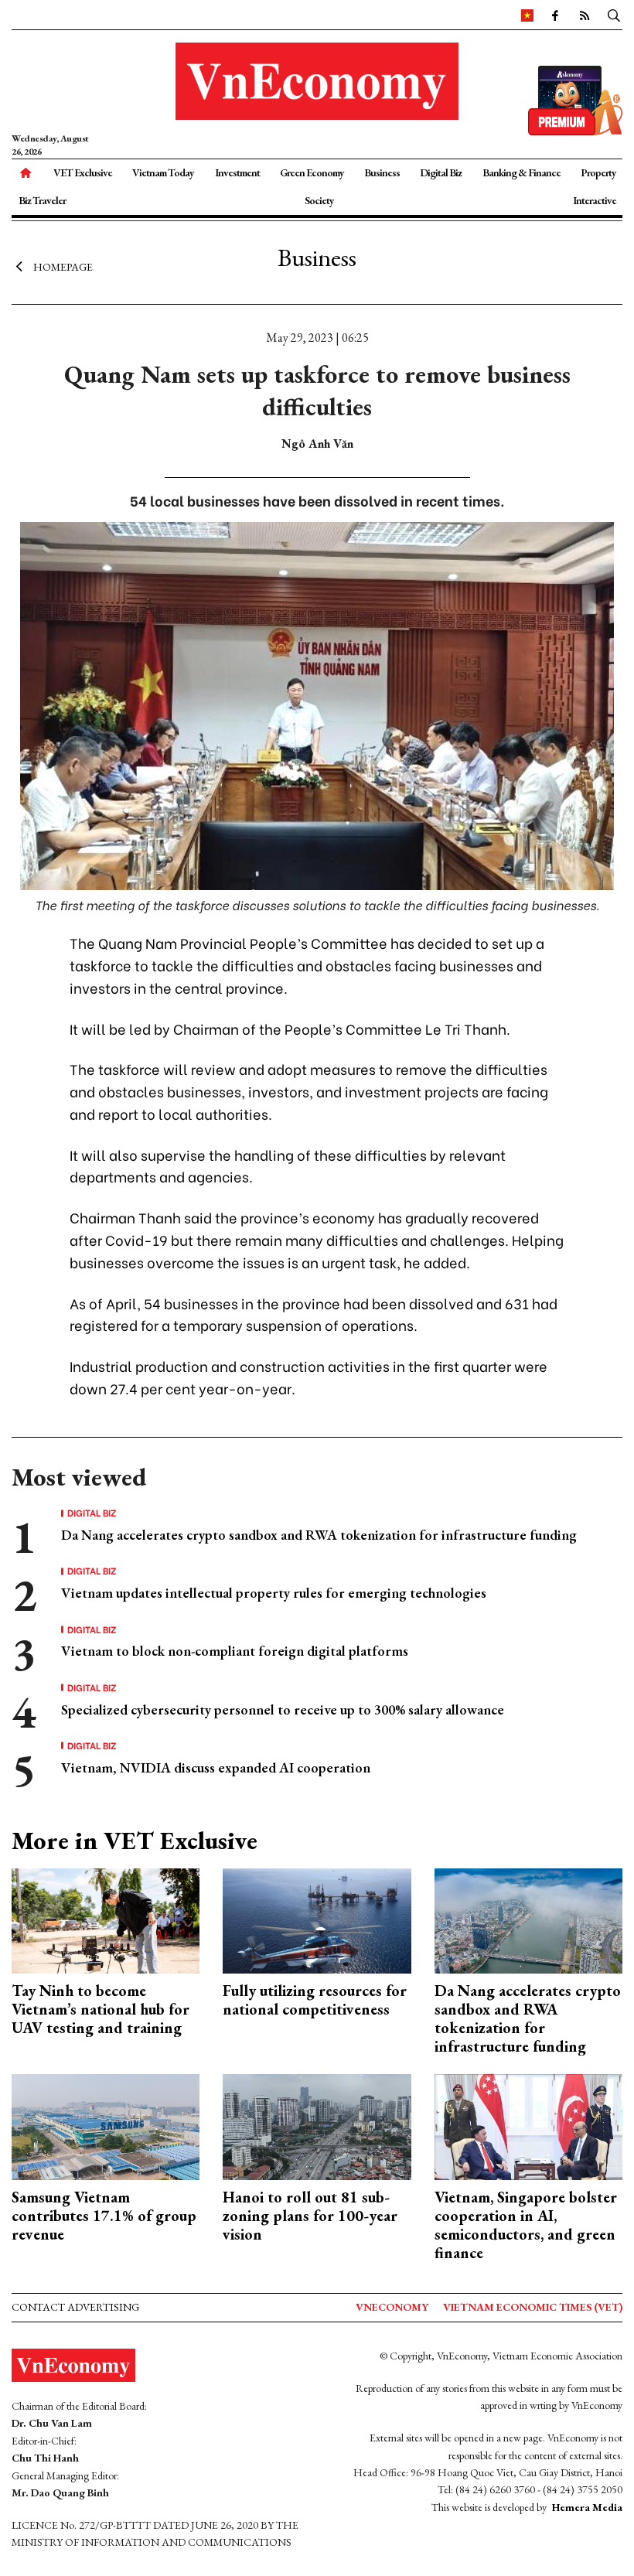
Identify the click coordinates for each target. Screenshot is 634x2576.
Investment (237, 172)
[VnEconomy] (527, 15)
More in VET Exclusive (135, 1841)
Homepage (63, 267)
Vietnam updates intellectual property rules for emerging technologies (274, 1593)
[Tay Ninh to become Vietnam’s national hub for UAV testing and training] (106, 1919)
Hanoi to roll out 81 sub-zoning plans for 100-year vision (310, 2216)
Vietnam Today (163, 172)
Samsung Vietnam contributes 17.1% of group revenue (104, 2216)
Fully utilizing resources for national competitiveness (315, 2000)
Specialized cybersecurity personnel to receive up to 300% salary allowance (283, 1709)
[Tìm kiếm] (614, 15)
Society (319, 200)
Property (598, 172)
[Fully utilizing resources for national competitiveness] (317, 1919)
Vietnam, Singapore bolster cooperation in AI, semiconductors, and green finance (526, 2225)
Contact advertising (75, 2307)
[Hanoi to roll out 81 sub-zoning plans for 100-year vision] (317, 2126)
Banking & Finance (522, 172)
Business (382, 172)
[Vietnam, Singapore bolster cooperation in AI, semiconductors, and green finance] (528, 2126)
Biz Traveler (42, 200)
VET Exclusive (83, 172)
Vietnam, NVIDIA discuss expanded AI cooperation (216, 1767)
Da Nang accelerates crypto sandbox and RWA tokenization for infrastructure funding (319, 1535)
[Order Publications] (575, 99)
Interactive (595, 200)
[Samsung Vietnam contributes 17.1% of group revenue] (106, 2126)
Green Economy (312, 172)
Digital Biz (441, 172)
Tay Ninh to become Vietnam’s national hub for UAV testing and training (101, 2009)
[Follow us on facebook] (554, 15)
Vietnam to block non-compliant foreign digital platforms (235, 1651)
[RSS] (584, 15)
